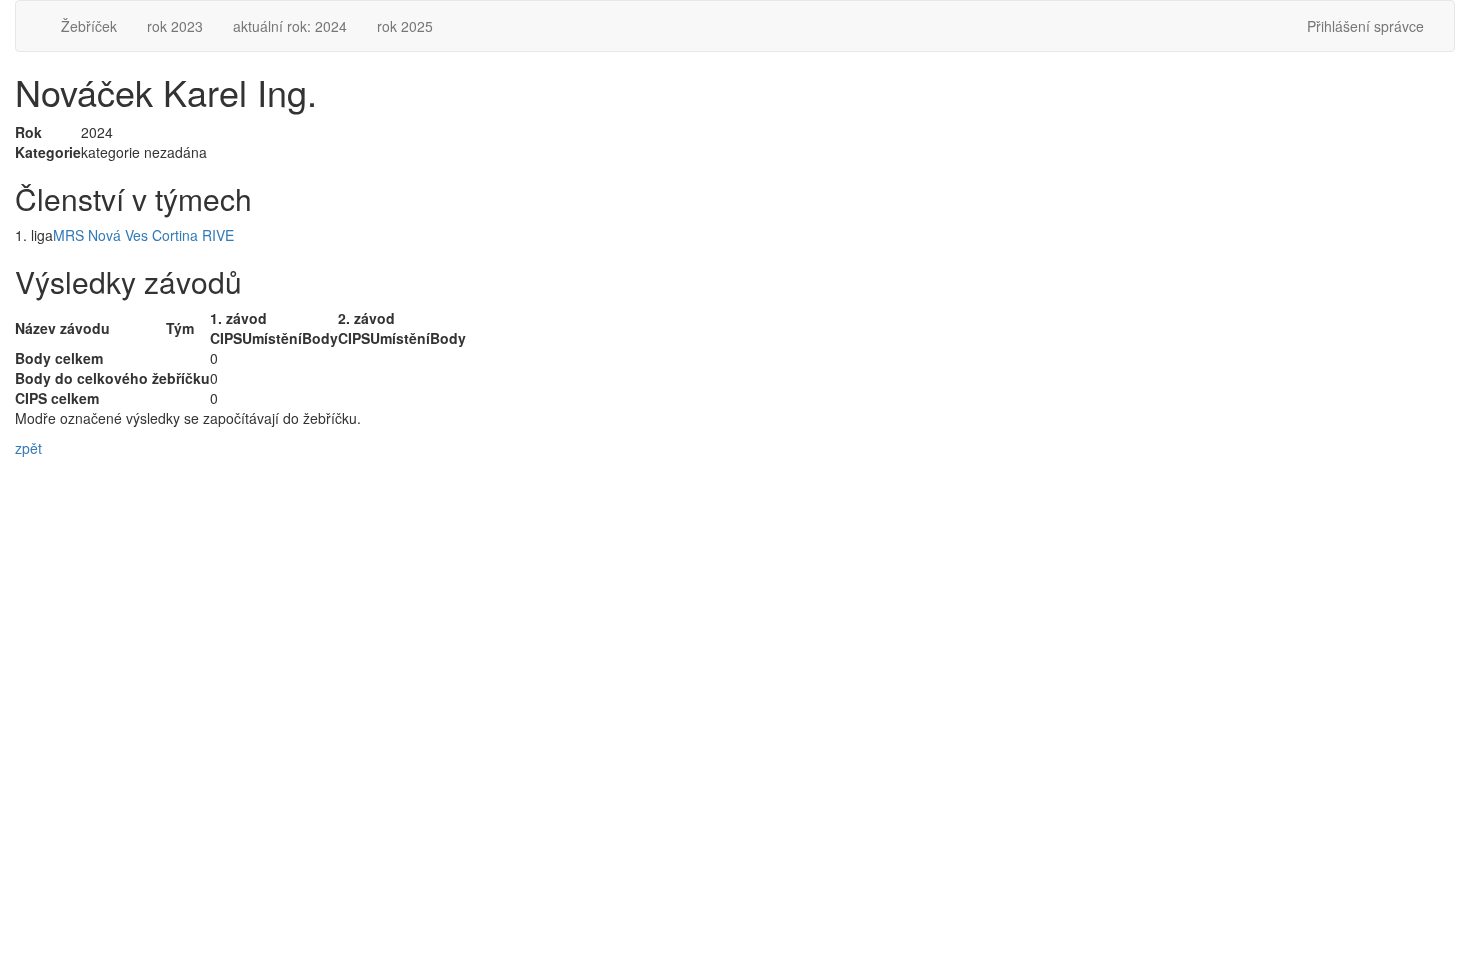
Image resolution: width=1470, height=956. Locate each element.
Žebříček (89, 26)
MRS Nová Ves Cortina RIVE (143, 235)
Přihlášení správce (1365, 26)
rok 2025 (405, 26)
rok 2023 (175, 26)
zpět (28, 448)
